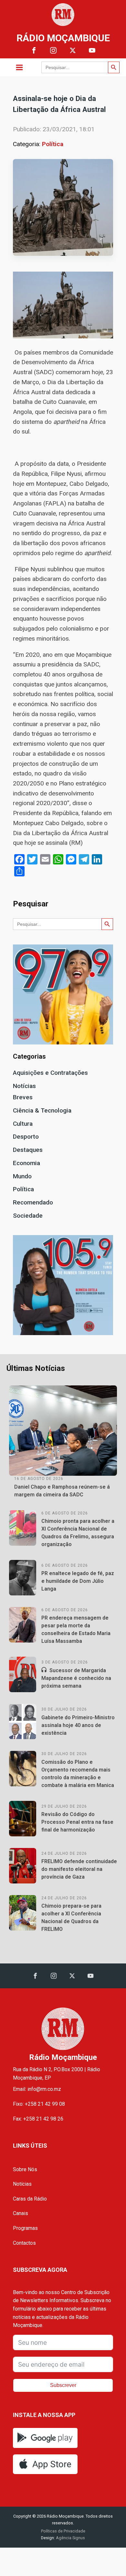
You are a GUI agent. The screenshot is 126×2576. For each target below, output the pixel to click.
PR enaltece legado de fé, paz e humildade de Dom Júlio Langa (78, 1581)
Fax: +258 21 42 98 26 (38, 2119)
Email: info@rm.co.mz (37, 2089)
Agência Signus (70, 2538)
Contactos (24, 2243)
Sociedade (28, 1216)
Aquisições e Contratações (50, 1073)
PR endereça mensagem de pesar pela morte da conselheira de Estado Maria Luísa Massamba (76, 1629)
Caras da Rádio (30, 2199)
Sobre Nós (25, 2169)
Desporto (26, 1137)
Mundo (22, 1176)
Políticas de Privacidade (63, 2531)
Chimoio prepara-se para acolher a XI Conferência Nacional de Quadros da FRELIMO (71, 1917)
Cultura (23, 1124)
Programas (25, 2228)
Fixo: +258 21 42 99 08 (39, 2104)
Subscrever (63, 2385)
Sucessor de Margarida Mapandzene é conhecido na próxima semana (76, 1678)
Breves (23, 1097)
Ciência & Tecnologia (42, 1110)
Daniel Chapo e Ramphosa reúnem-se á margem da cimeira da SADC (62, 1491)
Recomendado (33, 1202)
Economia (26, 1163)
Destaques (28, 1150)
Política (53, 144)
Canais (21, 2213)
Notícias (24, 1086)
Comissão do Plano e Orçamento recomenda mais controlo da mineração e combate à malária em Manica (78, 1774)
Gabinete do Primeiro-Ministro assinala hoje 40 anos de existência (78, 1725)
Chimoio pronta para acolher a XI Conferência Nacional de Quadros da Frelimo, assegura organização (78, 1533)
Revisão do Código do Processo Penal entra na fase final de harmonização (77, 1822)
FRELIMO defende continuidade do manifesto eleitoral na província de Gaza (79, 1869)
